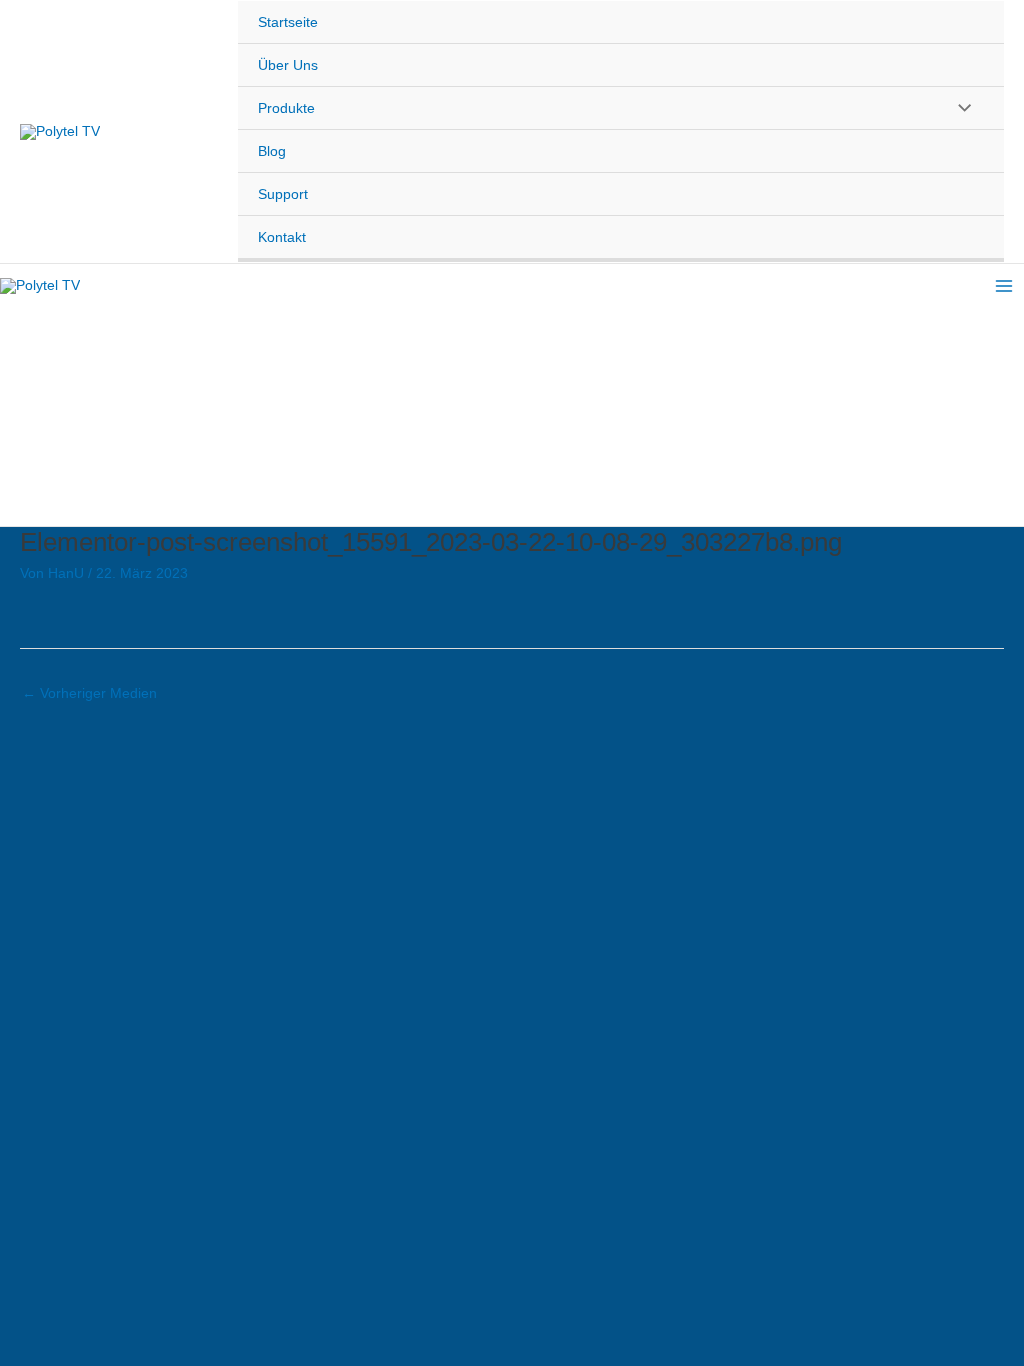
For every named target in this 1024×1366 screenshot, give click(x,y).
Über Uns (288, 65)
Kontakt (282, 237)
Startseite (288, 22)
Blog (272, 151)
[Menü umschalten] (959, 107)
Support (283, 194)
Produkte (286, 108)
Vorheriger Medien (89, 693)
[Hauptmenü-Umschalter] (1003, 286)
